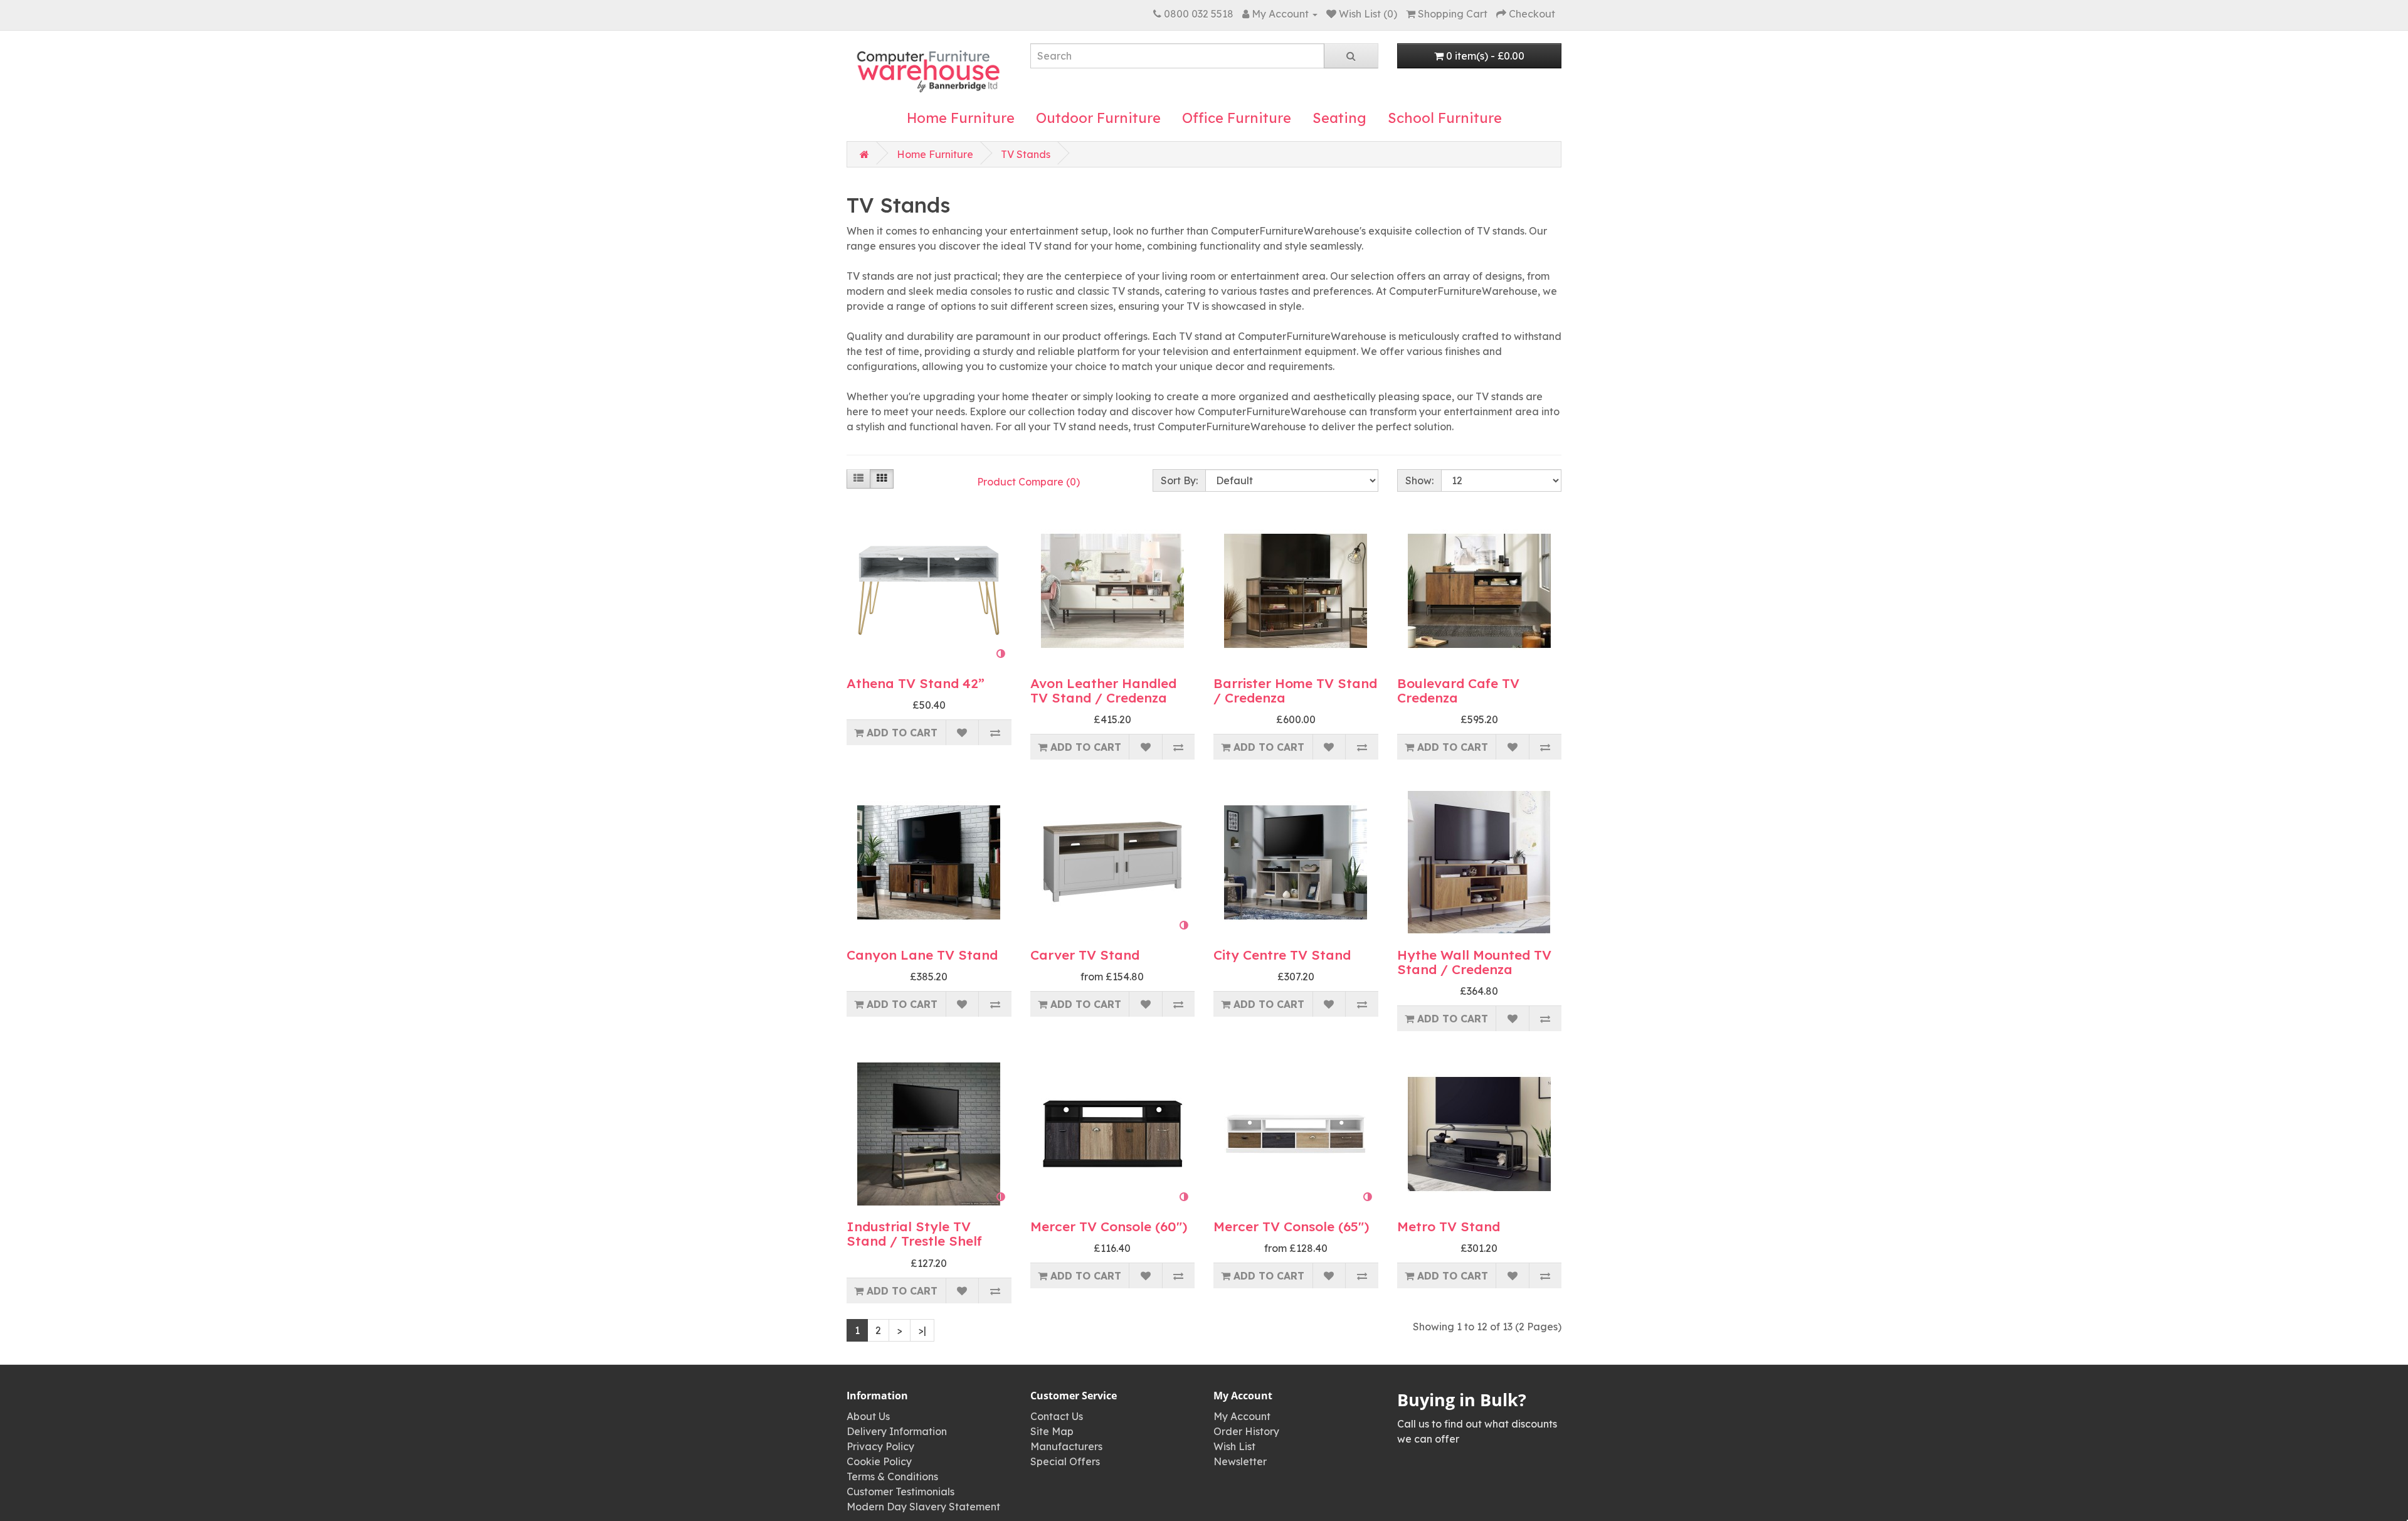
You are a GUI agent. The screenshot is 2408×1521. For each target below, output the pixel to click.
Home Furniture (961, 118)
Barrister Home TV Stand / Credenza (1295, 690)
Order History (1246, 1431)
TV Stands (1026, 154)
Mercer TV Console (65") (1291, 1226)
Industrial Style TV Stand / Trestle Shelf (914, 1233)
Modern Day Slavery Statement (923, 1507)
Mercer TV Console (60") (1109, 1226)
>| (922, 1330)
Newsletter (1240, 1461)
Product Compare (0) (1028, 482)
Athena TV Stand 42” (916, 683)
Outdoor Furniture (1098, 118)
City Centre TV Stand (1282, 955)
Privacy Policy (880, 1446)
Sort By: (1179, 480)
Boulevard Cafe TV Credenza (1458, 690)
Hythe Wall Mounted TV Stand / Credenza (1474, 962)
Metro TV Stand (1449, 1226)
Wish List (1234, 1446)
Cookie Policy (879, 1461)
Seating (1339, 118)
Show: (1419, 480)
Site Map (1052, 1431)
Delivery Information (897, 1431)
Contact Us (1057, 1416)
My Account (1242, 1416)
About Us (868, 1416)
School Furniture (1445, 118)
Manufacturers (1066, 1446)
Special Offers (1065, 1461)
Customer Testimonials (900, 1492)
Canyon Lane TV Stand (922, 955)
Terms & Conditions (892, 1476)
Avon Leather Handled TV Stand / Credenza (1103, 690)
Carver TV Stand (1085, 955)
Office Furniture (1237, 118)
